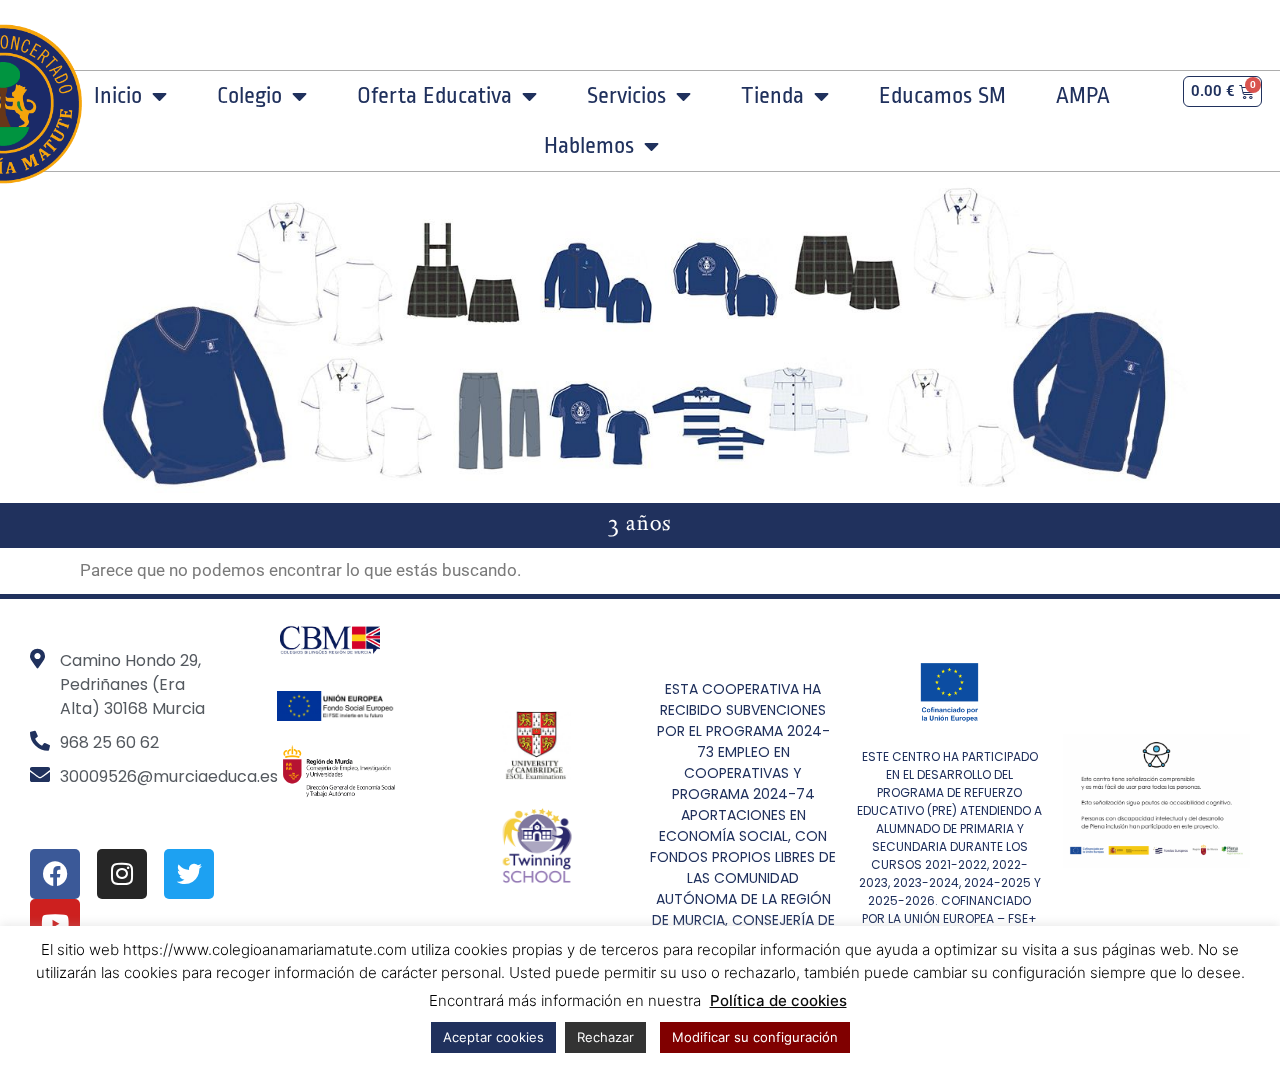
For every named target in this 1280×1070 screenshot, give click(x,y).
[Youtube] (55, 924)
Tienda (772, 96)
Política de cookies (778, 1000)
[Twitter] (189, 874)
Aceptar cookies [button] (493, 1037)
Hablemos (589, 146)
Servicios (626, 96)
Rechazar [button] (605, 1037)
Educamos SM (942, 96)
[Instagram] (122, 874)
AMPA (1083, 96)
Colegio (249, 96)
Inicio (118, 96)
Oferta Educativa (434, 96)
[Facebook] (55, 874)
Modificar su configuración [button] (755, 1037)
